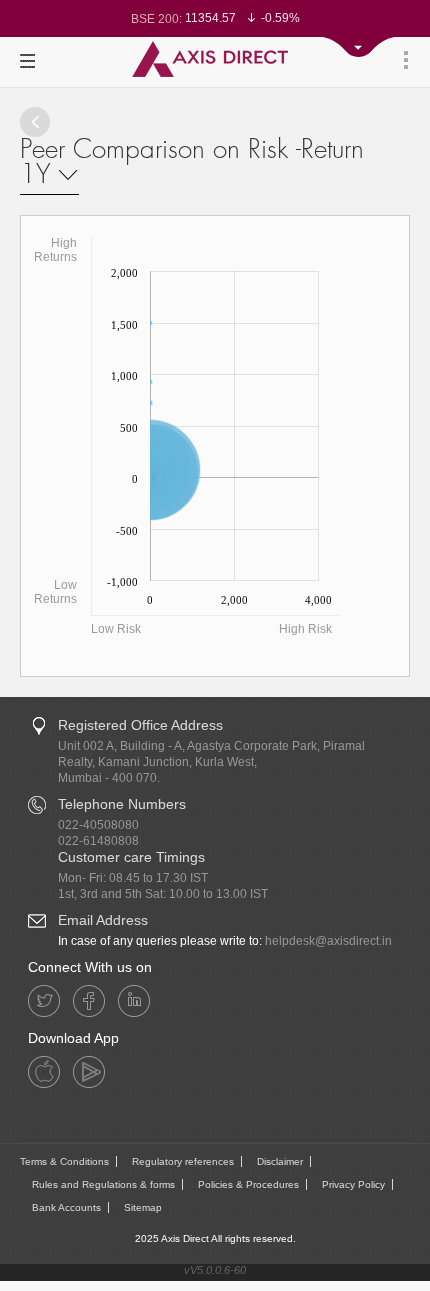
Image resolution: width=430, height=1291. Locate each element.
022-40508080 (98, 825)
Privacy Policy (353, 1184)
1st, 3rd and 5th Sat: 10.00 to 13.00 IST (163, 894)
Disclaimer (280, 1161)
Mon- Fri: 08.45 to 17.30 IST (133, 878)
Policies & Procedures (248, 1184)
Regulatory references (183, 1161)
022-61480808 (98, 841)
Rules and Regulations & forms (103, 1184)
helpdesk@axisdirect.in (328, 941)
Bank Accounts (66, 1207)
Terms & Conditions (64, 1161)
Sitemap (143, 1207)
